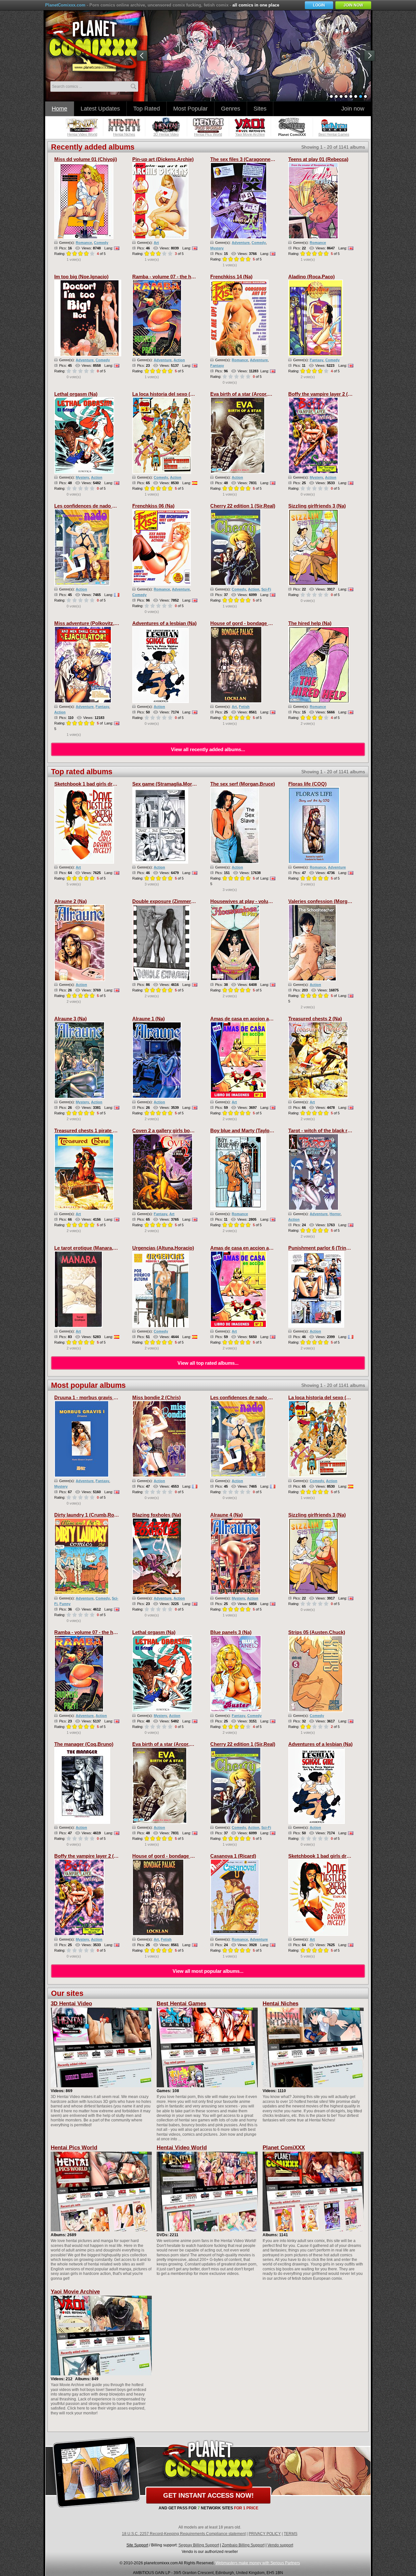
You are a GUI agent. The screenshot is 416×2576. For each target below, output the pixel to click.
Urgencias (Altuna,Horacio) (163, 1248)
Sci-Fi (266, 589)
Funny (65, 1604)
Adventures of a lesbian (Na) (164, 623)
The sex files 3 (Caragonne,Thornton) (252, 159)
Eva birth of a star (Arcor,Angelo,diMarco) (258, 394)
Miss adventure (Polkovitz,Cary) (91, 623)
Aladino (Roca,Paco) (312, 277)
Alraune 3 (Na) (71, 1019)
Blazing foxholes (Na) (157, 1515)
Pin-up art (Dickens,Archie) (163, 159)
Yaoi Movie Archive (75, 2292)
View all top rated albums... (208, 1363)
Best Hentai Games (181, 2004)
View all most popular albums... (208, 1971)
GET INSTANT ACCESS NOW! (208, 2495)
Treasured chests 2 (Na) (315, 1019)
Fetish (244, 707)
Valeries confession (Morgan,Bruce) (329, 901)
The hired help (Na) (310, 623)
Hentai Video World (182, 2148)
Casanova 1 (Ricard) (233, 1856)
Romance (84, 243)
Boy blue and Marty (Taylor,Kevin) (249, 1130)
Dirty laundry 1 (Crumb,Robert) (90, 1515)
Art (156, 243)
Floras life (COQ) (307, 784)
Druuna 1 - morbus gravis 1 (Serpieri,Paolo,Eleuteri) (113, 1397)
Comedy (101, 243)
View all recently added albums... (208, 749)
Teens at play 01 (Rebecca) (318, 159)
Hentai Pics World (74, 2148)
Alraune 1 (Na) (149, 1019)
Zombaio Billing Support (243, 2545)
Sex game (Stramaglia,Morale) (166, 784)
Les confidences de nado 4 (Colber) (94, 506)
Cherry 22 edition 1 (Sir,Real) (243, 506)
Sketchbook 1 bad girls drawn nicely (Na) (101, 784)
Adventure (241, 243)
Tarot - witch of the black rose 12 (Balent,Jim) (339, 1130)
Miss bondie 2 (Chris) (156, 1397)
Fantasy (217, 365)
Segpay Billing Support (199, 2545)
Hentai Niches (280, 2004)
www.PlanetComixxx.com (97, 45)
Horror (335, 1214)
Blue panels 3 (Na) (231, 1632)
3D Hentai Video (71, 2004)
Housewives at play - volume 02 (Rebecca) (258, 901)
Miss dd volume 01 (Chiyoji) (86, 159)
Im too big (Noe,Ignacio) (81, 277)
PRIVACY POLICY (265, 2534)
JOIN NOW (353, 5)
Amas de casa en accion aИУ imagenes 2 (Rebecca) (268, 1019)
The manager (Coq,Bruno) (84, 1744)
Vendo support (280, 2545)
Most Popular (190, 109)
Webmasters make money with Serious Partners (258, 2563)
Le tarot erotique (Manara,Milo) (89, 1248)
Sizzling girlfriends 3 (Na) (317, 506)
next (371, 57)
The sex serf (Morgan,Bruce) (243, 784)
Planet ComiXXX (284, 2148)
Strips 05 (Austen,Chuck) (317, 1632)
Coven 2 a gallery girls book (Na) (169, 1130)
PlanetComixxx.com (65, 5)
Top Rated (147, 109)
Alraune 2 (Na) (71, 901)
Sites (260, 109)
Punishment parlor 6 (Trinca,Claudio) (330, 1248)
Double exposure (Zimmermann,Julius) (176, 901)
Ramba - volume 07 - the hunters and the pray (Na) (189, 277)
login (319, 5)
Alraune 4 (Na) (227, 1515)
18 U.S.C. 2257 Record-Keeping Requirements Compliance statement (184, 2534)
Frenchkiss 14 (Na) (231, 277)
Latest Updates (100, 109)
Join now (353, 109)
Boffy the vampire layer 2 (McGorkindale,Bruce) (342, 394)
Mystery (217, 248)
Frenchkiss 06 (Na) (153, 506)
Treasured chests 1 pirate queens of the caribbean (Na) (116, 1130)
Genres (231, 109)
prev (143, 57)
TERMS (291, 2534)
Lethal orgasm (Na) (76, 394)
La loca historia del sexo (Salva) (168, 394)
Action (179, 360)
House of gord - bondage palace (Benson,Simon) (266, 623)
